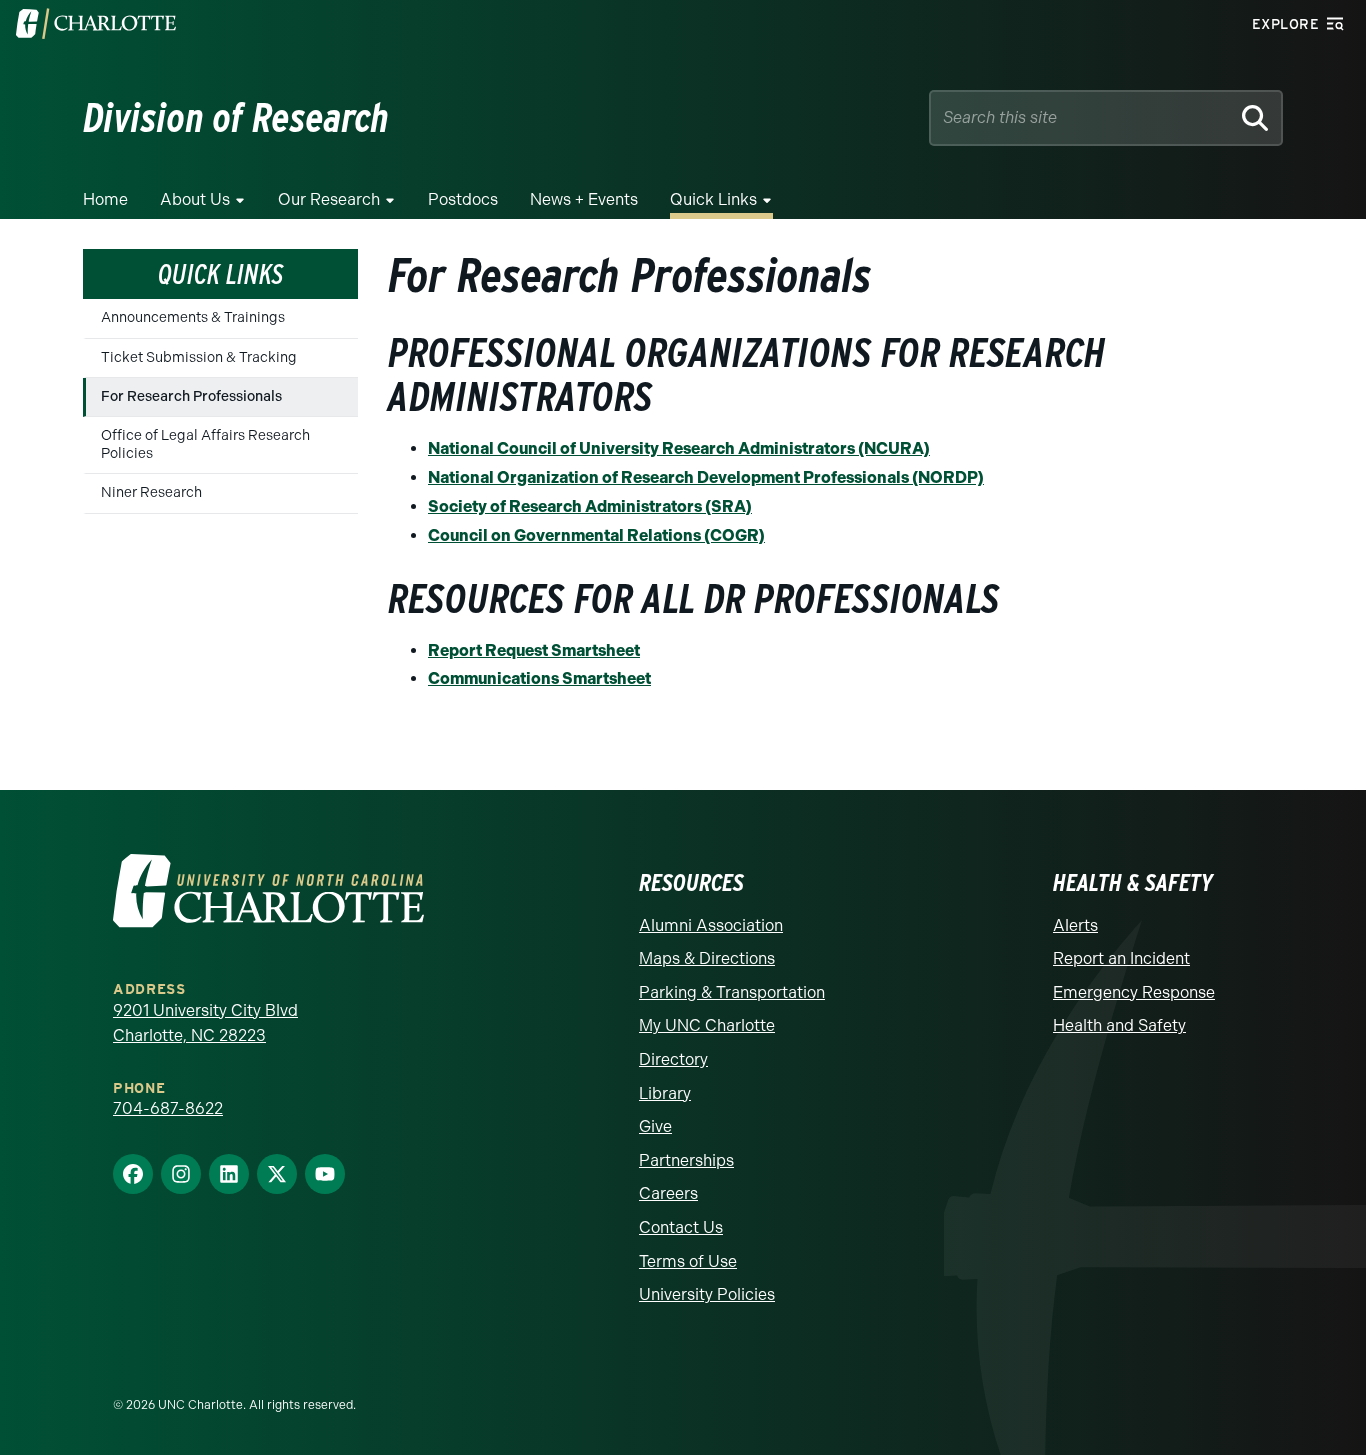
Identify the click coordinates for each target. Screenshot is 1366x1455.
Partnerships (686, 1160)
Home (105, 199)
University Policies (707, 1294)
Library (665, 1093)
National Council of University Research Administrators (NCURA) (679, 448)
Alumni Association (711, 925)
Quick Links (220, 274)
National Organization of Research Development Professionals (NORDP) (706, 477)
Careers (668, 1193)
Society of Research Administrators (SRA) (590, 506)
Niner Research (151, 492)
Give (655, 1126)
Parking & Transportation (732, 992)
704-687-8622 (168, 1108)
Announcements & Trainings (193, 317)
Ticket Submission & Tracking (199, 357)
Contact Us (681, 1227)
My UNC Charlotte (707, 1025)
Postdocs (463, 199)
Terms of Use (688, 1261)
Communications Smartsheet (539, 678)
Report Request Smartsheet (534, 650)
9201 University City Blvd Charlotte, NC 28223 (205, 1023)
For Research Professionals (191, 396)
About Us (195, 199)
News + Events (584, 199)
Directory (673, 1059)
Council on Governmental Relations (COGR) (596, 535)
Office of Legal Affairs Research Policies (205, 444)
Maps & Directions (707, 958)
